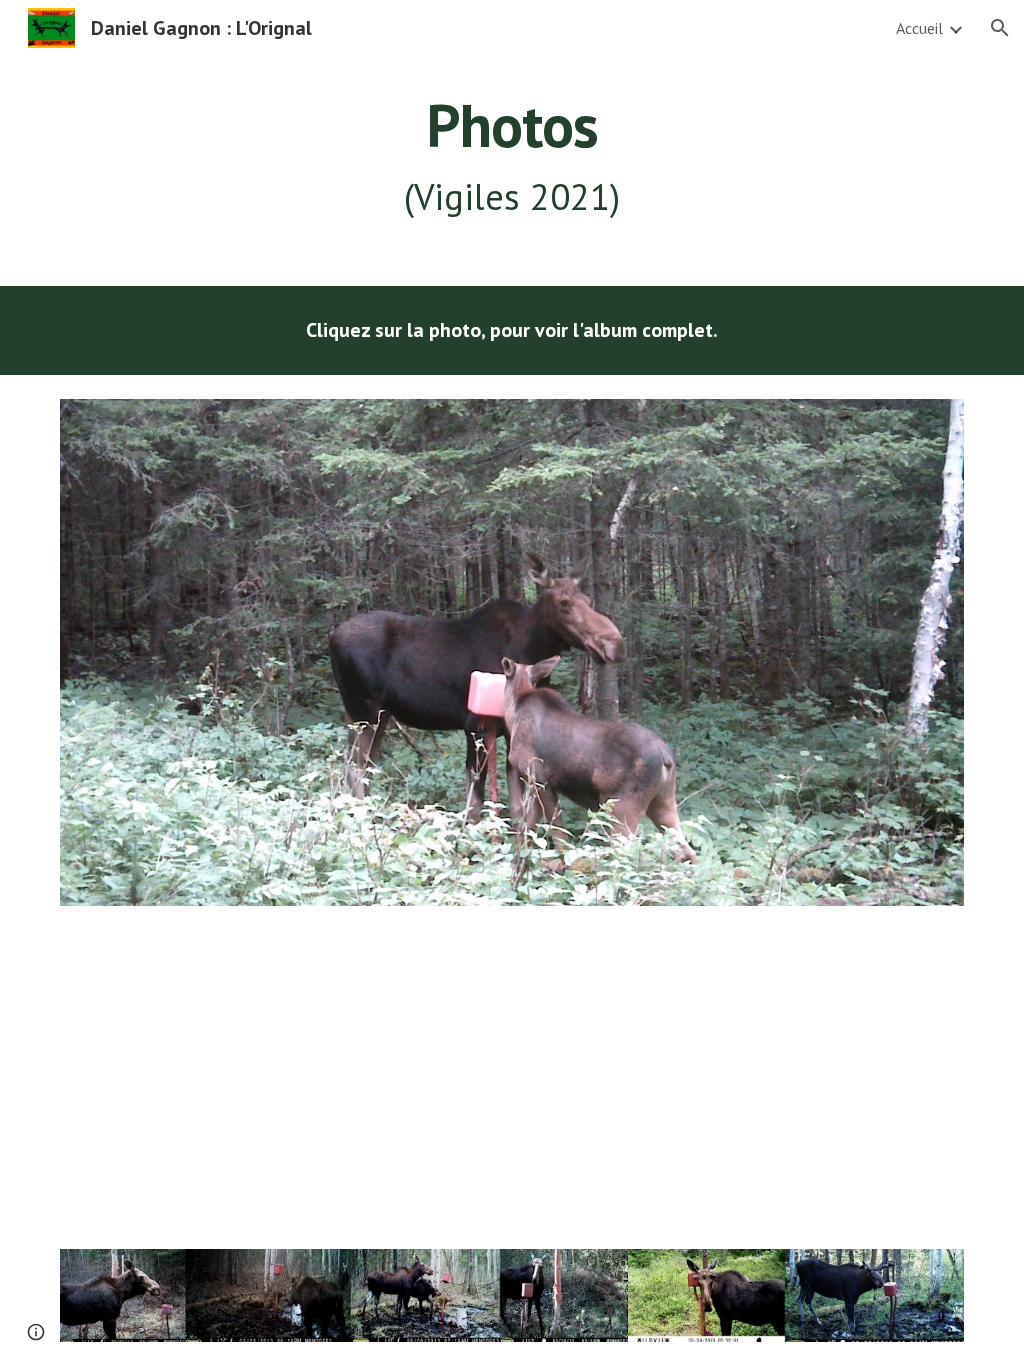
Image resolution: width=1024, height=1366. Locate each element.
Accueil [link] (919, 28)
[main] (512, 157)
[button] (1000, 28)
